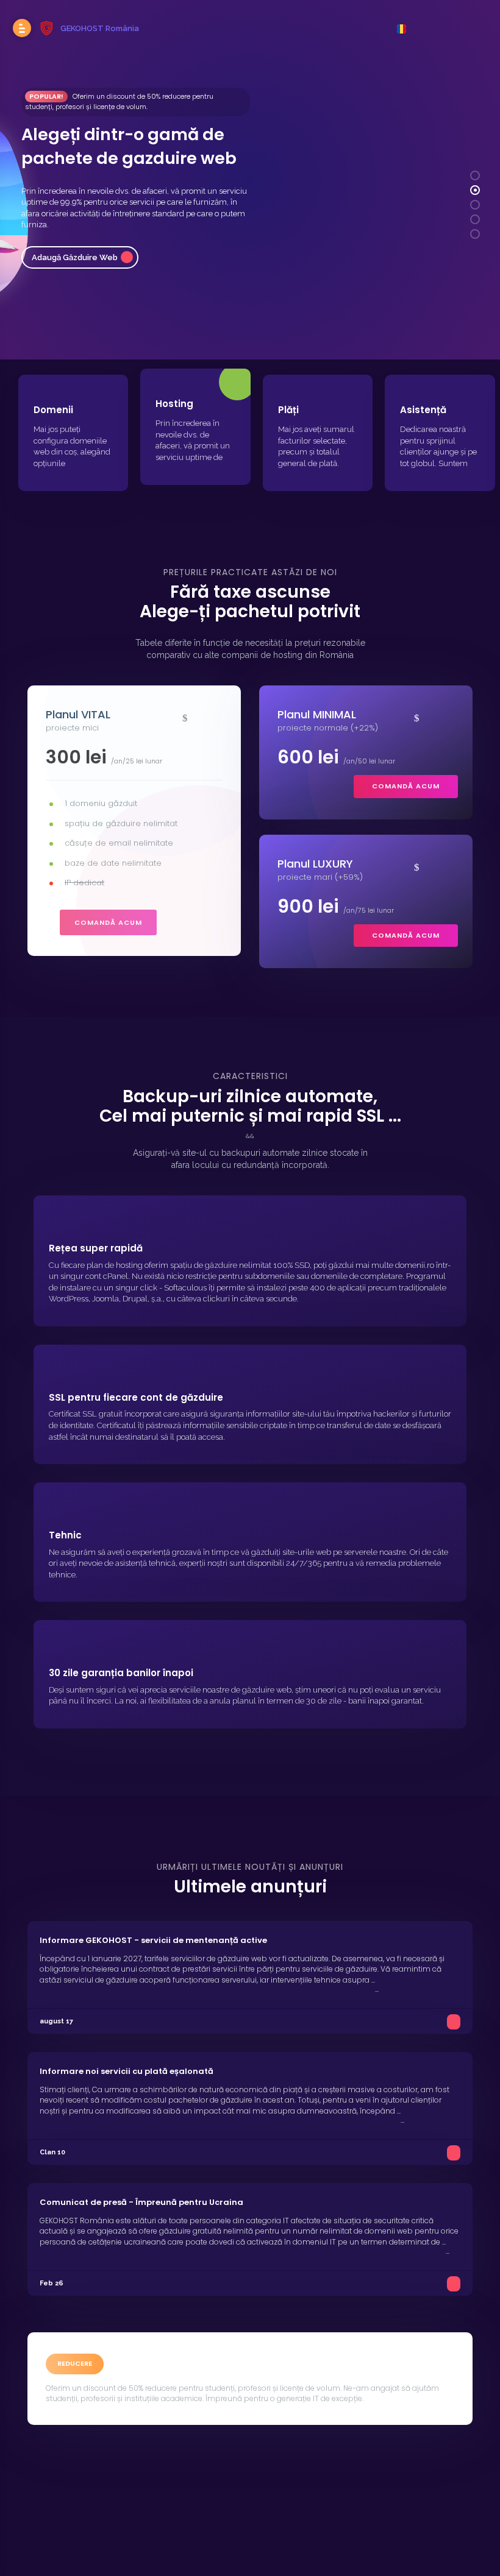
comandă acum (108, 922)
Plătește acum (60, 237)
